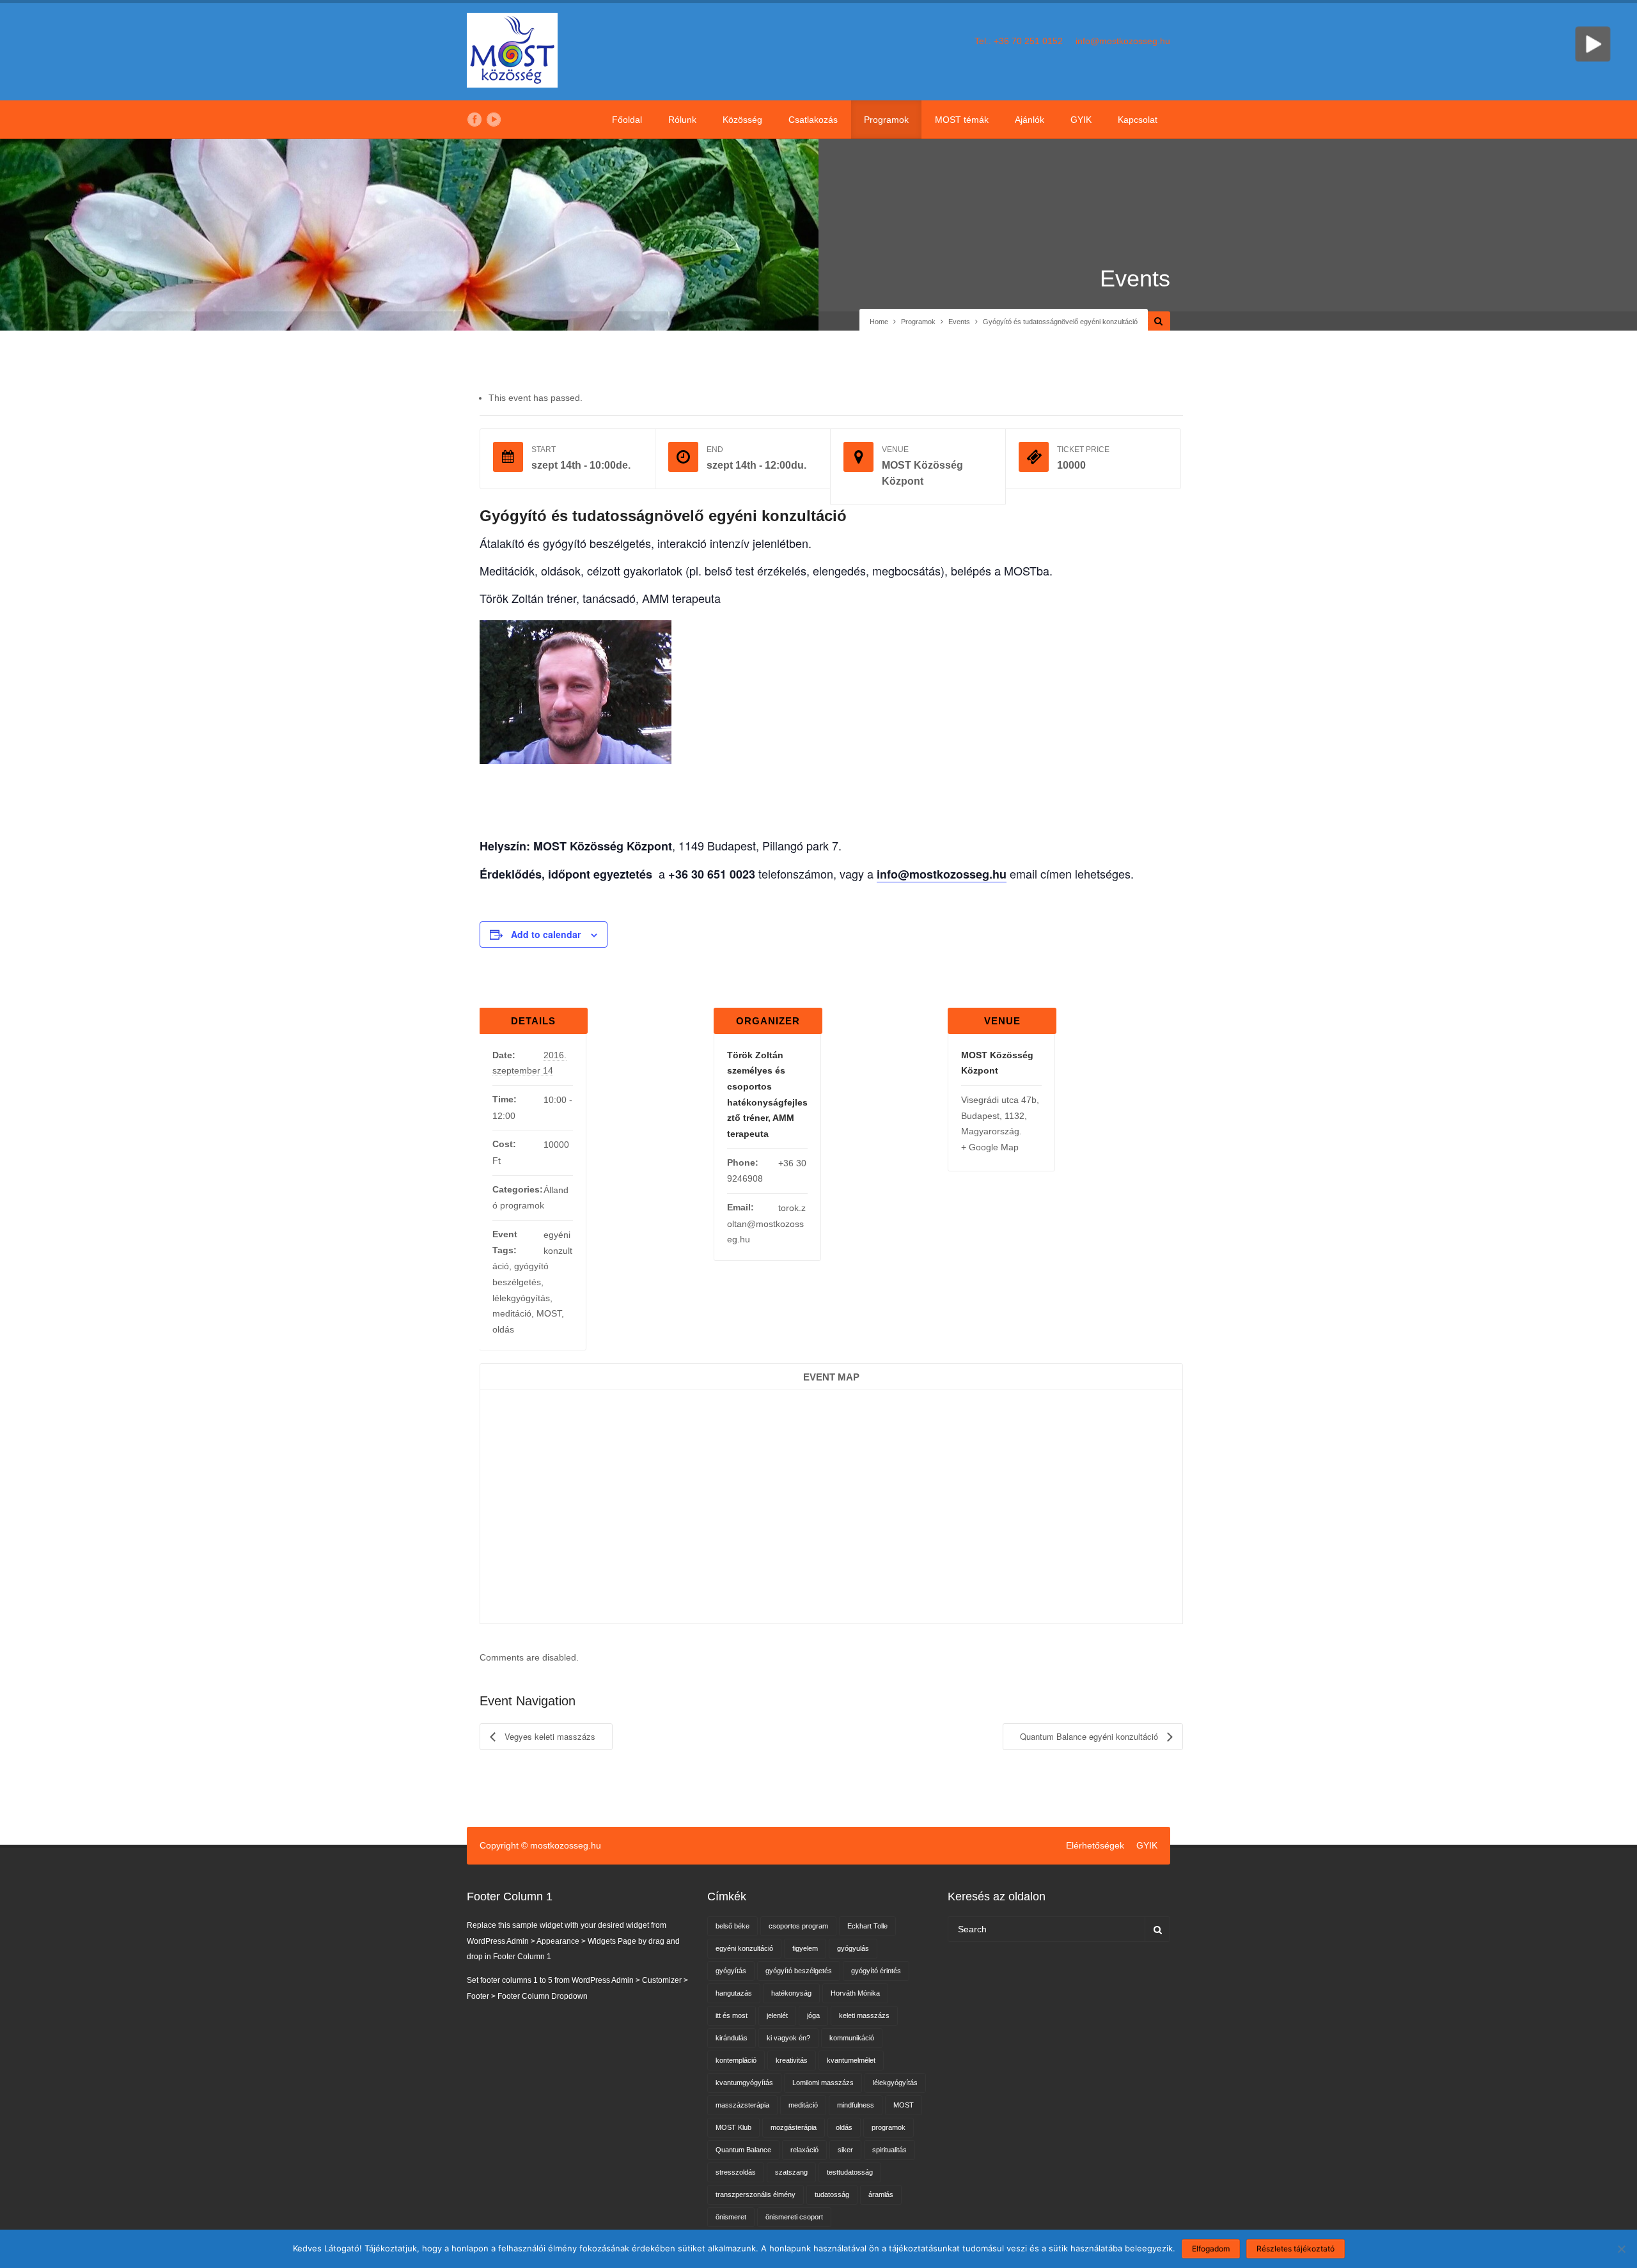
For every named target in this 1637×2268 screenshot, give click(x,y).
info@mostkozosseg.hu (1123, 41)
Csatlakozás (813, 120)
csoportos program (798, 1926)
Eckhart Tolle (867, 1926)
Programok (886, 120)
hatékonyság (791, 1993)
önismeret (731, 2217)
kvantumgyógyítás (744, 2083)
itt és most (732, 2015)
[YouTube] (494, 120)
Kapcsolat (1138, 120)
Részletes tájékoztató (1296, 2248)
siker (845, 2150)
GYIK (1081, 120)
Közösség (742, 120)
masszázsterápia (742, 2105)
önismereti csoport (794, 2217)
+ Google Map (990, 1147)
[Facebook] (474, 120)
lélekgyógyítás (521, 1298)
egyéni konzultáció (744, 1948)
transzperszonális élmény (756, 2194)
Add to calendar (546, 934)
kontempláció (736, 2060)
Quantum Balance (743, 2150)
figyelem (805, 1948)
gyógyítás (731, 1971)
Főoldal (627, 120)
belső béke (732, 1926)
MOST (549, 1313)
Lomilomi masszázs (823, 2083)
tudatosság (832, 2194)
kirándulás (732, 2038)
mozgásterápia (794, 2127)
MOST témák (962, 120)
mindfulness (856, 2105)
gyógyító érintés (876, 1971)
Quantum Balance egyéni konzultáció (1090, 1736)
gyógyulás (853, 1948)
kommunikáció (852, 2038)
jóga (813, 2015)
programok (889, 2127)
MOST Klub (733, 2127)
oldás (503, 1329)
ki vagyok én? (788, 2038)
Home (879, 322)
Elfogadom (1211, 2248)
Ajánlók (1030, 120)
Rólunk (682, 120)
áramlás (881, 2194)
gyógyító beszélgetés (799, 1971)
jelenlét (777, 2015)
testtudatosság (850, 2172)
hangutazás (734, 1993)
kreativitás (792, 2060)
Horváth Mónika (855, 1993)
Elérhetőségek (1095, 1845)
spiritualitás (889, 2150)
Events (959, 322)
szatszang (791, 2172)
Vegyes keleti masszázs (549, 1736)
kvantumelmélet (851, 2060)
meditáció (512, 1313)
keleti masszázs (864, 2015)
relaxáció (804, 2150)
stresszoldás (736, 2172)
